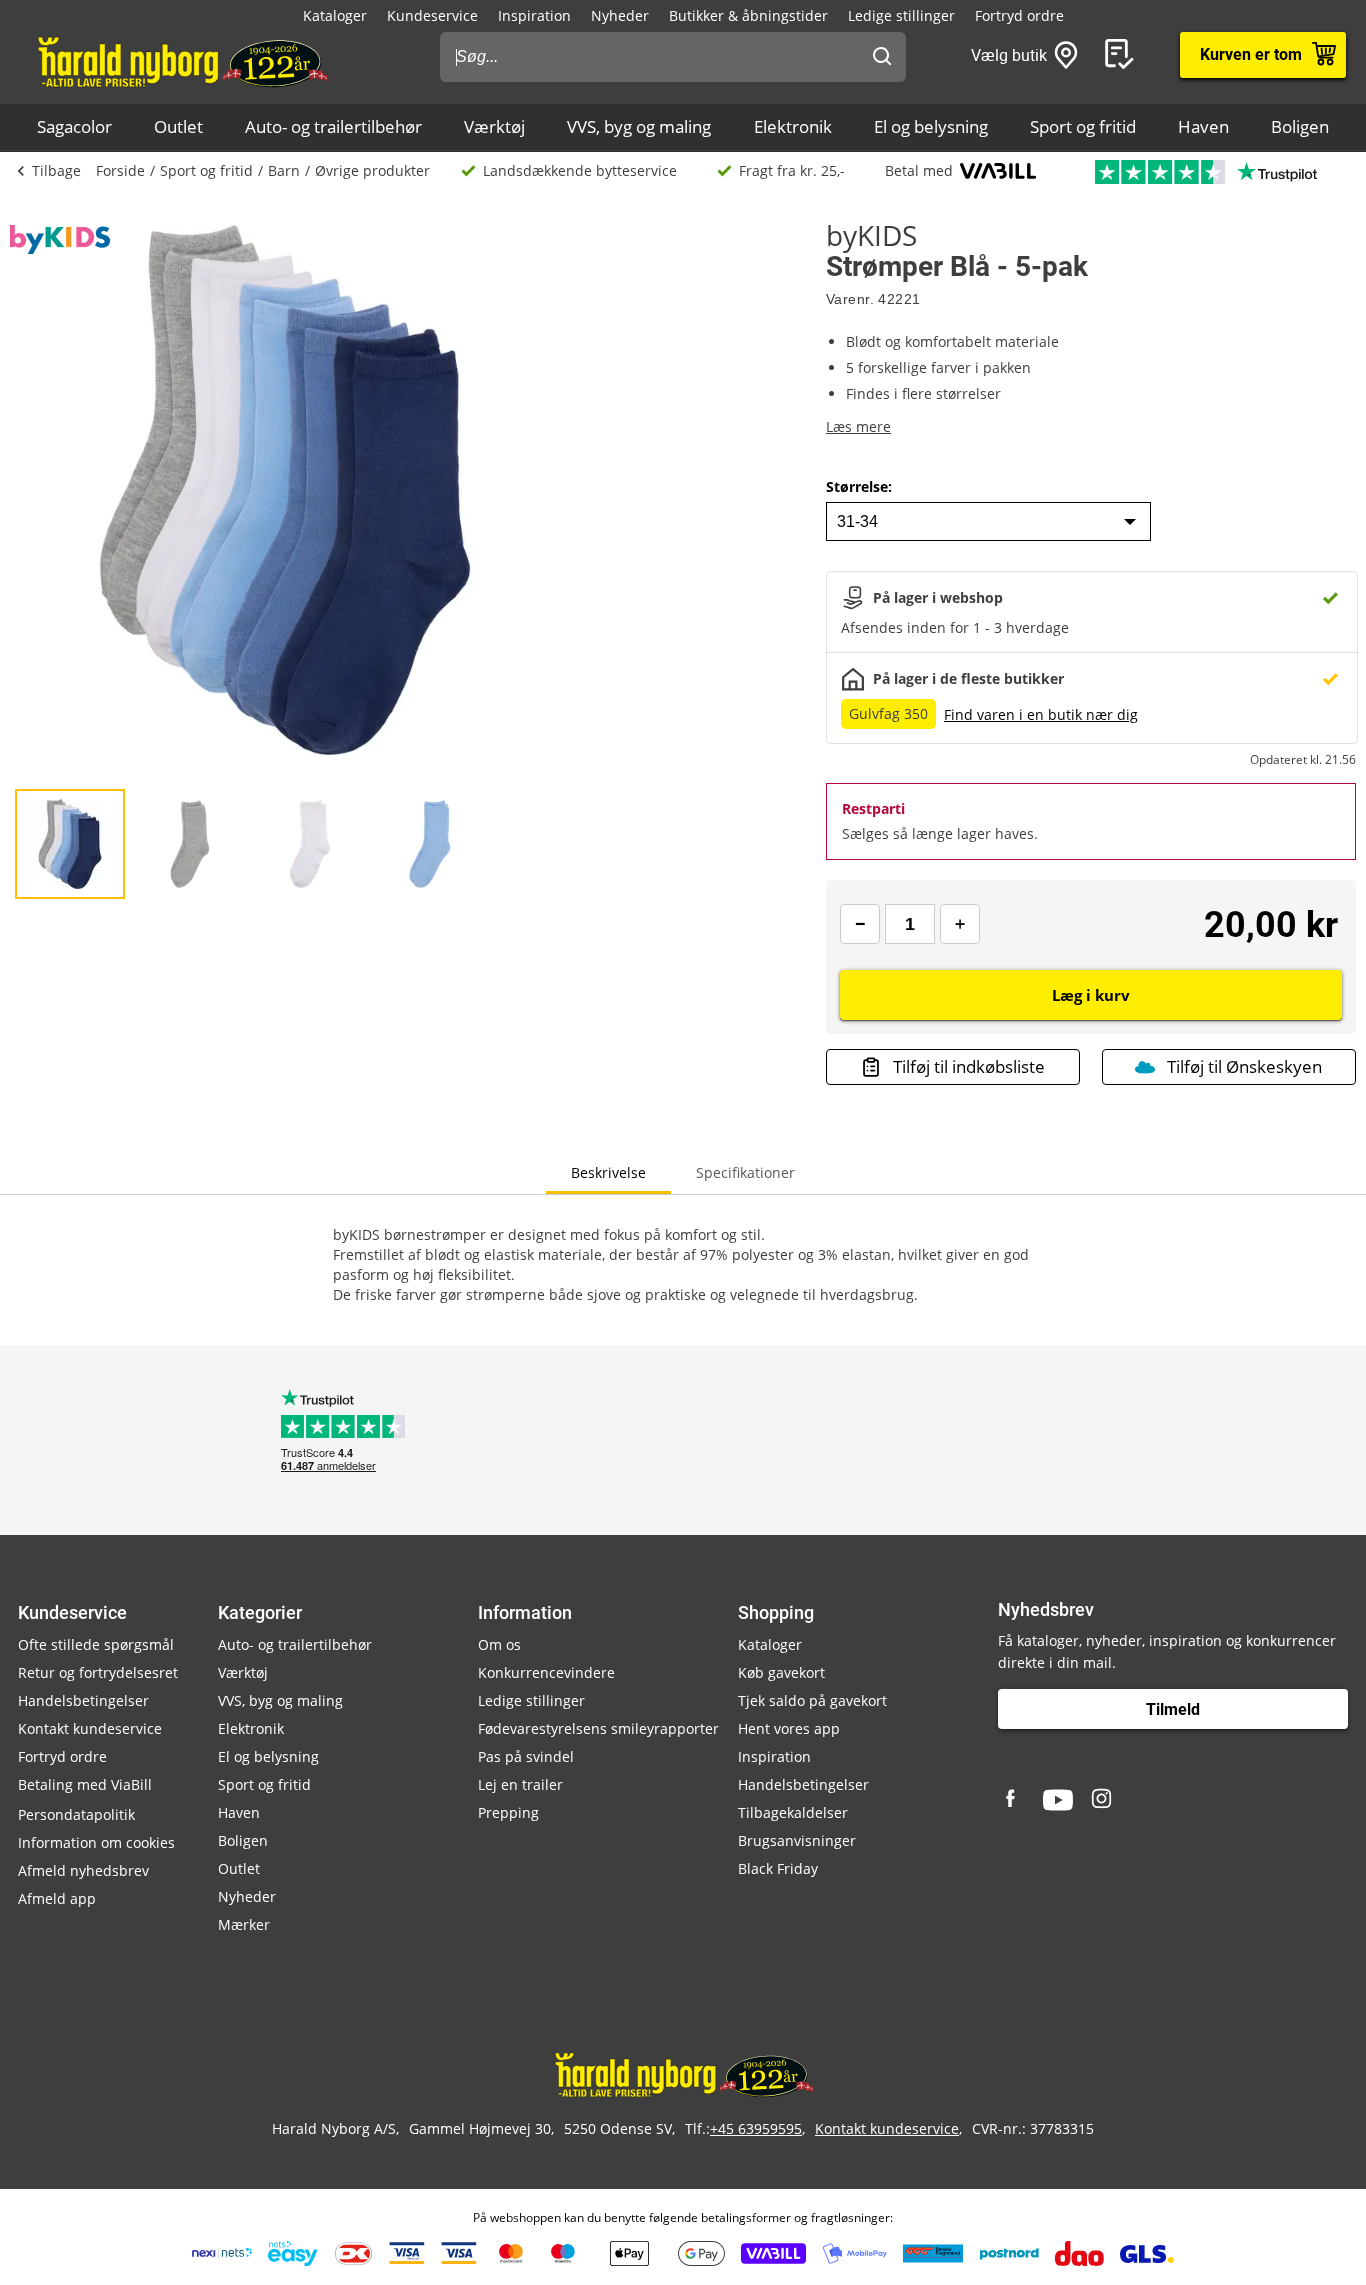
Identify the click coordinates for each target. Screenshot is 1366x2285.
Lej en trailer (520, 1784)
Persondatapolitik (76, 1814)
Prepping (508, 1812)
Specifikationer (745, 1172)
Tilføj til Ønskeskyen (1244, 1066)
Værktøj (494, 126)
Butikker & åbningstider (748, 15)
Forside (120, 170)
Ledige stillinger (901, 15)
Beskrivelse (608, 1172)
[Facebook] (1013, 1800)
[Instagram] (1103, 1800)
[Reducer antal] (860, 924)
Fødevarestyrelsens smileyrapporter (598, 1728)
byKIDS (871, 235)
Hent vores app (789, 1728)
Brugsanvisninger (797, 1840)
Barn (284, 170)
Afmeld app (57, 1898)
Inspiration (534, 15)
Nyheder (620, 15)
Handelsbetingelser (83, 1700)
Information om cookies (96, 1842)
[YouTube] (1058, 1800)
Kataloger (335, 15)
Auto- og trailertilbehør (333, 126)
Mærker (244, 1924)
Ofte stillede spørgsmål (96, 1644)
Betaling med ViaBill (85, 1784)
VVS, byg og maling (639, 126)
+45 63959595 (756, 2128)
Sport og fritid (1083, 126)
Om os (499, 1644)
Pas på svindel (526, 1756)
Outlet (178, 126)
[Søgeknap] (882, 57)
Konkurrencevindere (546, 1672)
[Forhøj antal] (960, 924)
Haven (1203, 126)
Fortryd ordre (1019, 15)
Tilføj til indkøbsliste (969, 1066)
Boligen (1300, 126)
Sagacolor (74, 126)
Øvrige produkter (372, 170)
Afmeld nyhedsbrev (83, 1870)
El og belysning (931, 126)
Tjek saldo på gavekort (812, 1700)
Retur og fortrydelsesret (98, 1672)
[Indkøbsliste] (1123, 55)
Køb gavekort (781, 1672)
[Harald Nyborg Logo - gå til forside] (181, 61)
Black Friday (778, 1868)
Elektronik (793, 126)
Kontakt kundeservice (90, 1728)
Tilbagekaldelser (793, 1812)
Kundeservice (432, 15)
